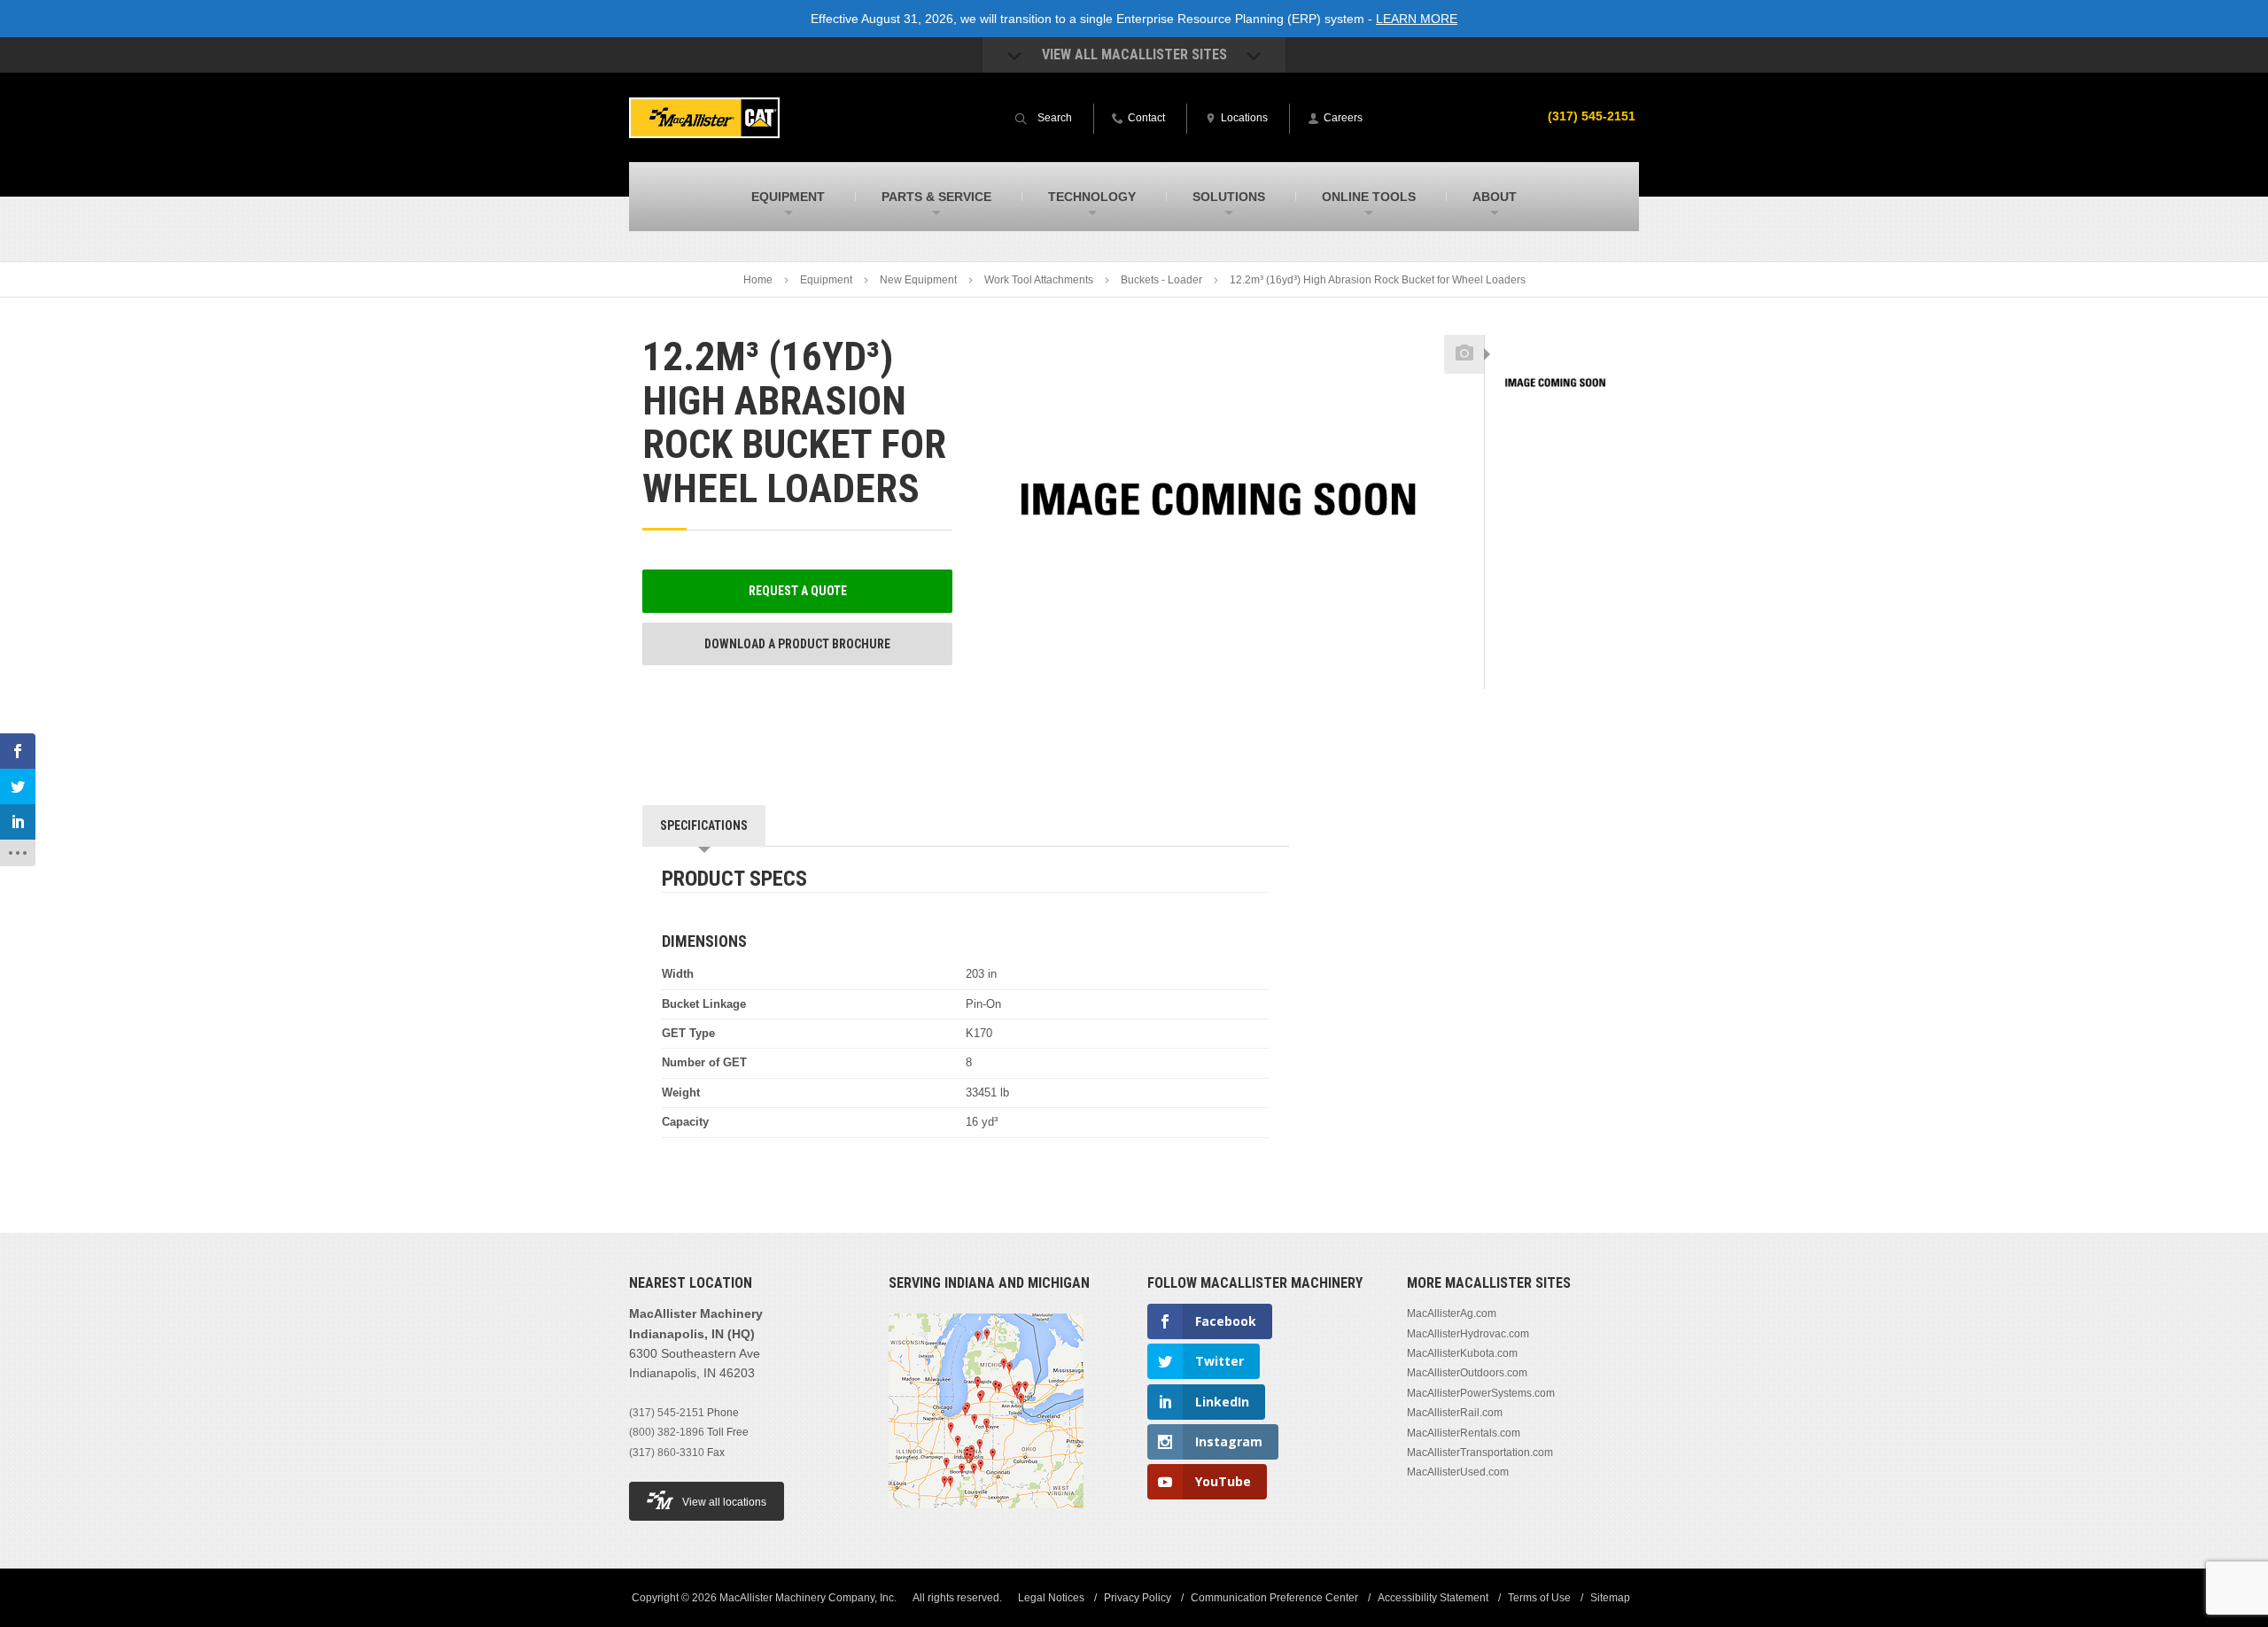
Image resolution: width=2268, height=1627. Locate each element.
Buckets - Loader (1161, 280)
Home (758, 280)
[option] (1555, 384)
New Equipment (918, 280)
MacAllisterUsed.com (1458, 1472)
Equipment (826, 280)
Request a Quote (798, 591)
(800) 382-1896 (667, 1432)
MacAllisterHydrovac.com (1468, 1334)
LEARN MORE (1417, 19)
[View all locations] (986, 1519)
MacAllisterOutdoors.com (1467, 1373)
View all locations (724, 1502)
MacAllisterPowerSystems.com (1481, 1393)
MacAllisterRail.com (1455, 1413)
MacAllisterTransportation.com (1480, 1453)
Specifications (704, 825)
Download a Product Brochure (797, 644)
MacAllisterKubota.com (1462, 1353)
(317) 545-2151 (1592, 116)
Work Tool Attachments (1039, 280)
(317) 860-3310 (667, 1453)
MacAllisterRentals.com (1464, 1433)
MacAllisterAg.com (1452, 1313)
